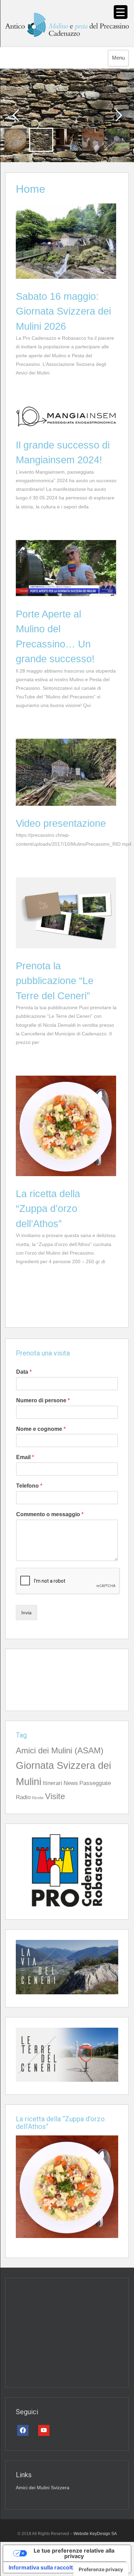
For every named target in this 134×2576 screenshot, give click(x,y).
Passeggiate (95, 1783)
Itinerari (52, 1783)
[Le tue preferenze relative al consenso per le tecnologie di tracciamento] (101, 2569)
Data (24, 1372)
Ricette (38, 1798)
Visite (55, 1796)
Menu (118, 58)
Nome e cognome (41, 1429)
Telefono (29, 1486)
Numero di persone (43, 1400)
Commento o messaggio (50, 1514)
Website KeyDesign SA (95, 2534)
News (71, 1783)
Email (25, 1457)
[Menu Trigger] (121, 12)
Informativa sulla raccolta (42, 2567)
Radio (23, 1797)
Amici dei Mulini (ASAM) (60, 1750)
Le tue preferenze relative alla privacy (74, 2553)
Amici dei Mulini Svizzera (43, 2488)
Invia (26, 1613)
